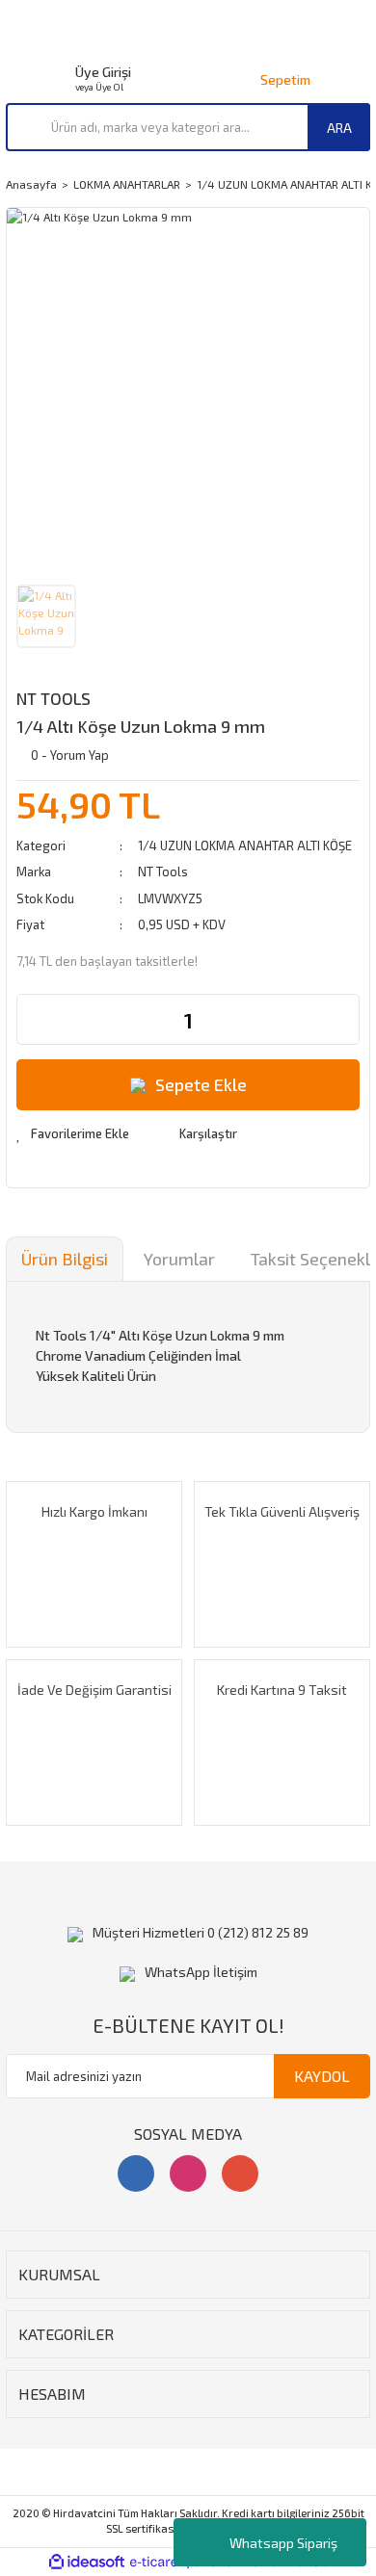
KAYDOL (322, 2076)
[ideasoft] (87, 2562)
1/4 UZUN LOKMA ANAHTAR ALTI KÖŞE (245, 846)
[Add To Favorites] (73, 1134)
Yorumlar (179, 1259)
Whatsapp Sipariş (283, 2543)
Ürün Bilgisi (65, 1259)
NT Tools (54, 698)
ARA (339, 128)
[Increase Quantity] (344, 1019)
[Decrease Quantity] (32, 1019)
